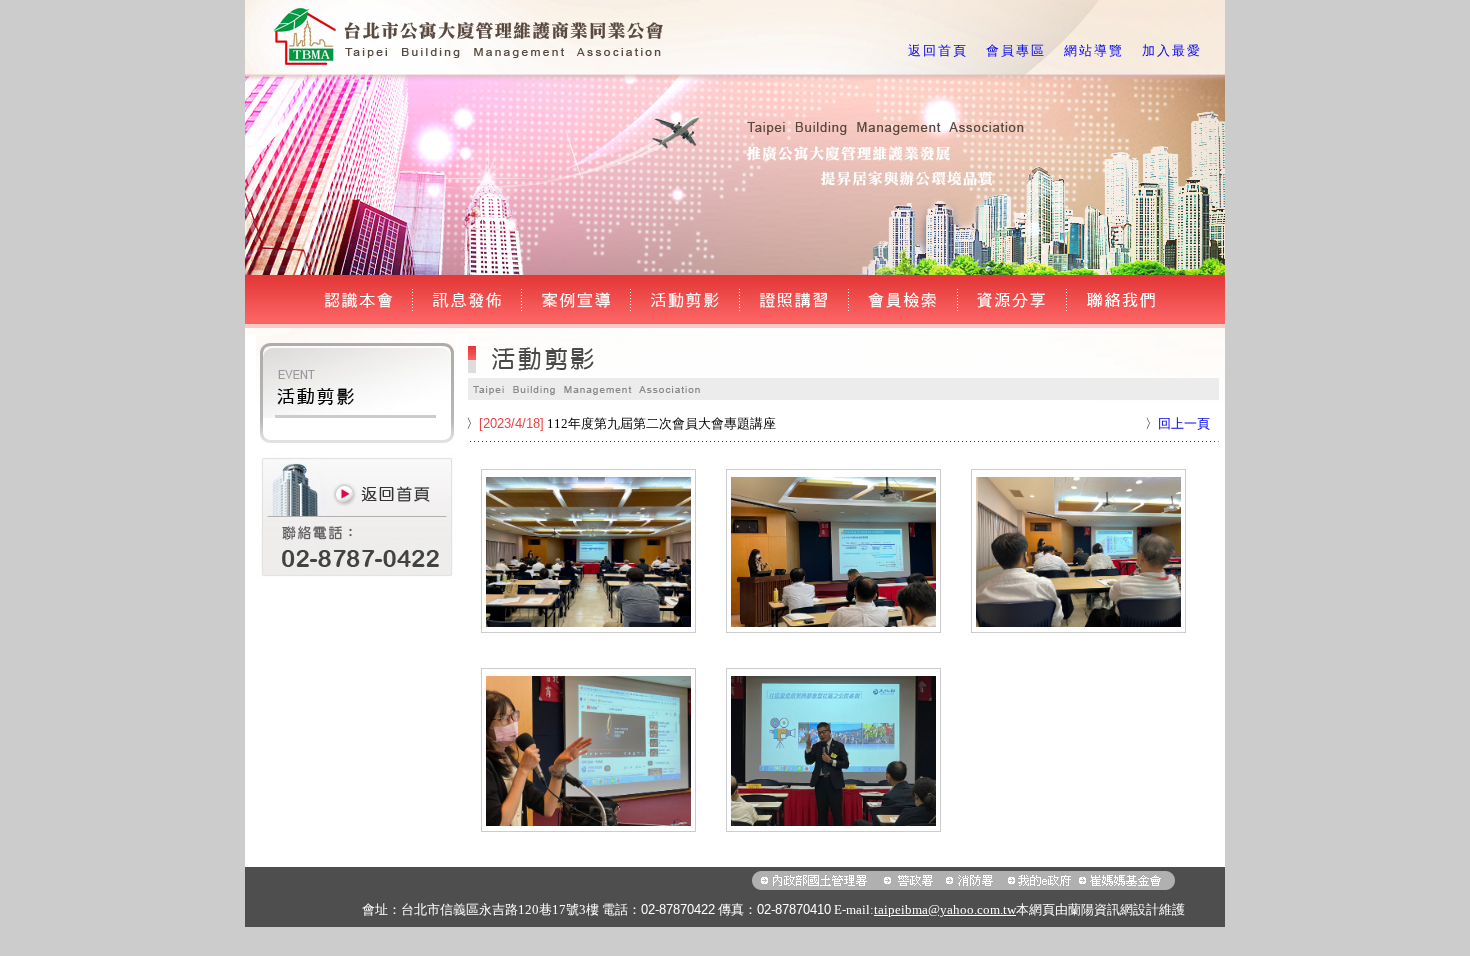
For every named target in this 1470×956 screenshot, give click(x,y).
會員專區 (1016, 50)
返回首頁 (938, 50)
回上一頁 (1184, 423)
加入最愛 (1172, 50)
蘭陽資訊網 (1100, 909)
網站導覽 (1094, 50)
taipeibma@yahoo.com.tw (945, 909)
